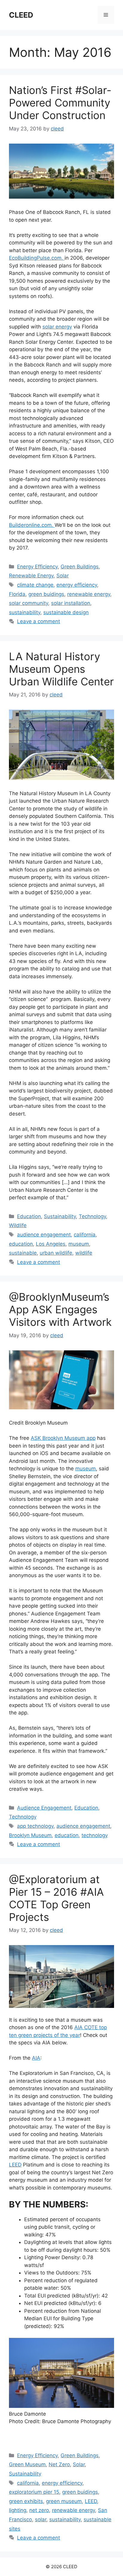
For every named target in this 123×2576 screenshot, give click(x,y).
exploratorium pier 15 (34, 2492)
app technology (35, 1826)
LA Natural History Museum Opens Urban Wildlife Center (61, 669)
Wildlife (18, 1225)
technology (95, 1835)
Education (29, 1216)
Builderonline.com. (32, 525)
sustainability (25, 612)
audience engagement (44, 1235)
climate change (35, 585)
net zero (39, 2510)
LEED (15, 2165)
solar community (29, 603)
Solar (63, 576)
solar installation (71, 603)
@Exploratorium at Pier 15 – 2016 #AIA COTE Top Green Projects (56, 1898)
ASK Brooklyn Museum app (63, 1438)
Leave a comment (39, 621)
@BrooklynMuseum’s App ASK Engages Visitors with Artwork (60, 1309)
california (85, 1235)
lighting (18, 2510)
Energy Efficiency (37, 567)
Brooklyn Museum (30, 1835)
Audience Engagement (44, 1808)
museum (79, 1244)
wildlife (84, 1253)
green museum (64, 2501)
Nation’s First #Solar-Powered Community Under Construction (60, 103)
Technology (92, 1216)
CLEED (21, 15)
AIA (36, 2058)
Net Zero (59, 2464)
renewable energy (89, 594)
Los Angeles (51, 1244)
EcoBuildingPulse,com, (37, 258)
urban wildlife (56, 1253)
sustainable (23, 1253)
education (21, 1244)
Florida (17, 594)
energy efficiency (77, 585)
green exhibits (26, 2501)
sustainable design (66, 612)
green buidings (46, 594)
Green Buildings (80, 567)
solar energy (57, 327)
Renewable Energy (31, 576)
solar (41, 2519)
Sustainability (60, 1216)
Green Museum (27, 2464)
